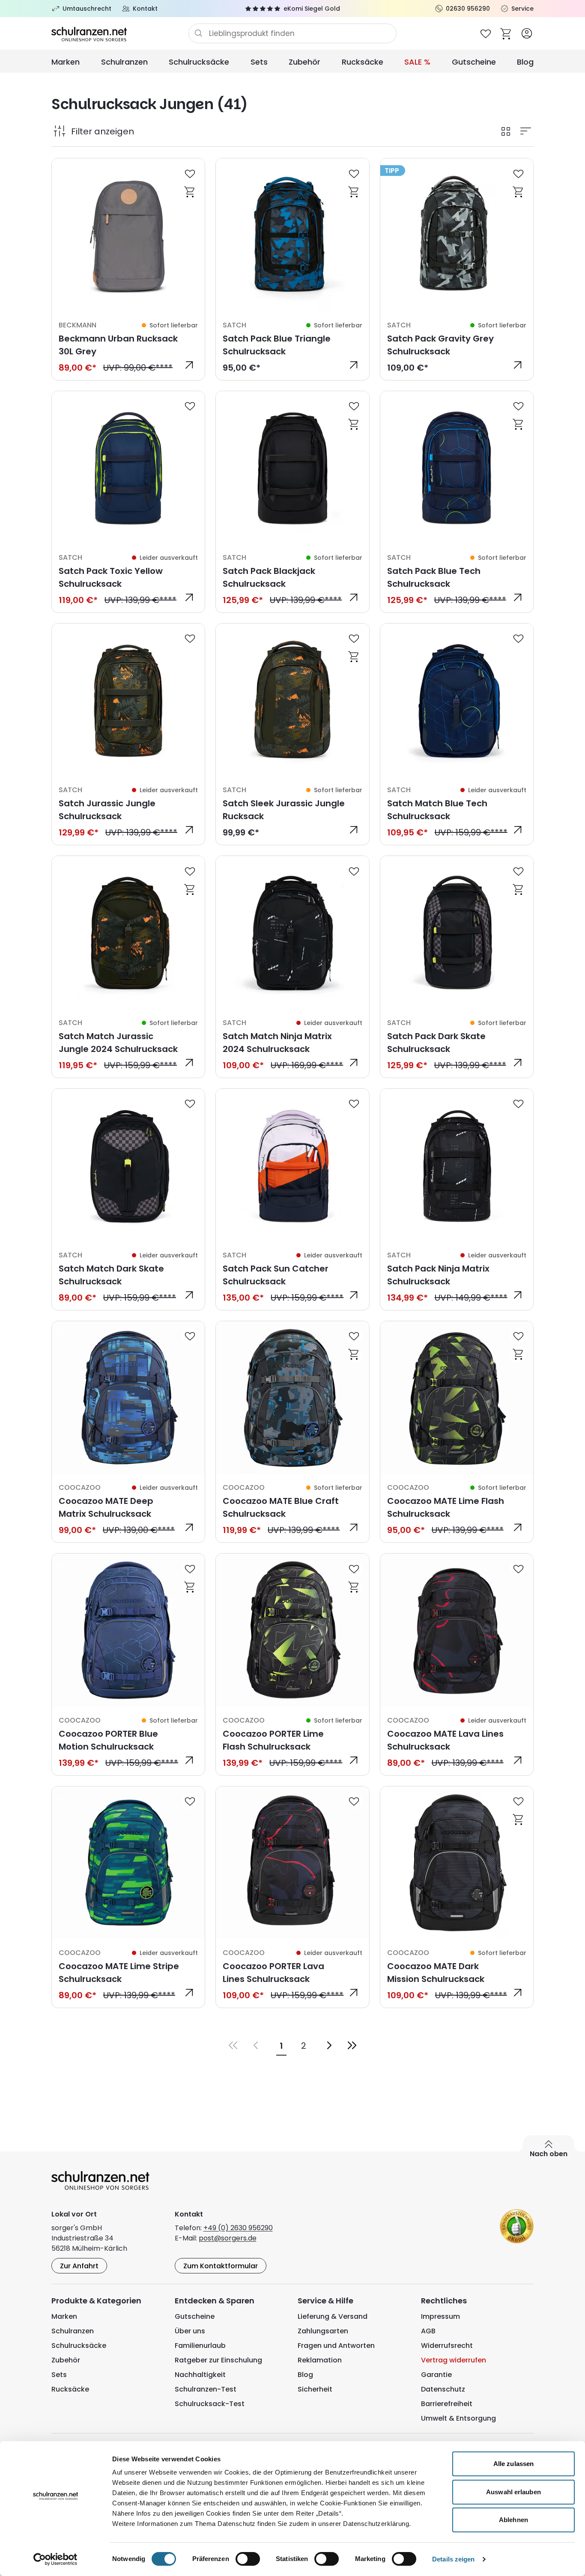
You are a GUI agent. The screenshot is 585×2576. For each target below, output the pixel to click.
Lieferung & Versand (333, 2316)
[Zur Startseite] (120, 33)
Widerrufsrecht (447, 2346)
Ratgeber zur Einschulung (218, 2360)
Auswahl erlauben (513, 2492)
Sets (259, 62)
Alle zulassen (513, 2464)
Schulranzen (124, 62)
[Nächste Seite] (329, 2045)
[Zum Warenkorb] (506, 33)
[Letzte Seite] (352, 2045)
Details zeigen (453, 2559)
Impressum (440, 2316)
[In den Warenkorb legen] (190, 191)
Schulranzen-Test (206, 2389)
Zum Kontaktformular (221, 2266)
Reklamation (320, 2360)
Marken (66, 62)
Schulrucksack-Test (210, 2404)
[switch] (248, 2559)
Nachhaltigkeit (200, 2375)
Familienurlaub (200, 2346)
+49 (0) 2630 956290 (238, 2228)
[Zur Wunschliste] (486, 33)
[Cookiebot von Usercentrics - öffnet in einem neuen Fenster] (55, 2559)
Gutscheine (474, 62)
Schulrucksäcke (199, 62)
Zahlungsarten (323, 2331)
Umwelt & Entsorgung (458, 2418)
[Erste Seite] (233, 2045)
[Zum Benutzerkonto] (527, 33)
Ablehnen (513, 2520)
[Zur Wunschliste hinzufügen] (190, 173)
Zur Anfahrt (79, 2266)
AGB (428, 2331)
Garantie (436, 2375)
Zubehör (304, 62)
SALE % (417, 62)
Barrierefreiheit (447, 2404)
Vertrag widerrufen (454, 2360)
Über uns (190, 2331)
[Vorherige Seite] (256, 2045)
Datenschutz (443, 2389)
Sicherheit (315, 2389)
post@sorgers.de (228, 2238)
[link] (128, 269)
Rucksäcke (363, 62)
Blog (525, 62)
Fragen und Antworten (336, 2346)
